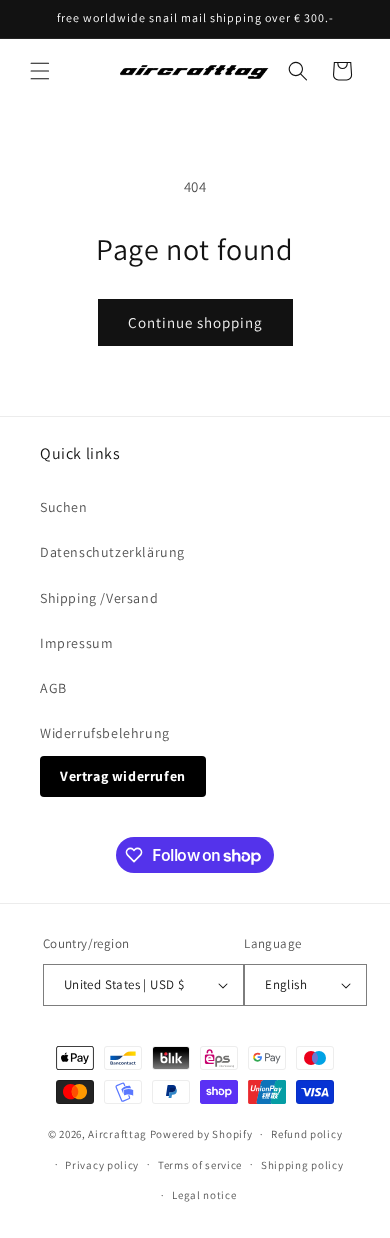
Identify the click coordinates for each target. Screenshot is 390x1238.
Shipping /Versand (99, 598)
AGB (53, 688)
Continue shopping (195, 322)
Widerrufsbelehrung (105, 733)
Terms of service (200, 1165)
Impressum (76, 643)
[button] (40, 71)
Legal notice (204, 1195)
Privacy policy (102, 1165)
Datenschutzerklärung (112, 552)
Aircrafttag (117, 1134)
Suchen (64, 507)
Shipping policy (302, 1165)
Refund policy (306, 1134)
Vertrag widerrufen (123, 776)
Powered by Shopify (201, 1134)
